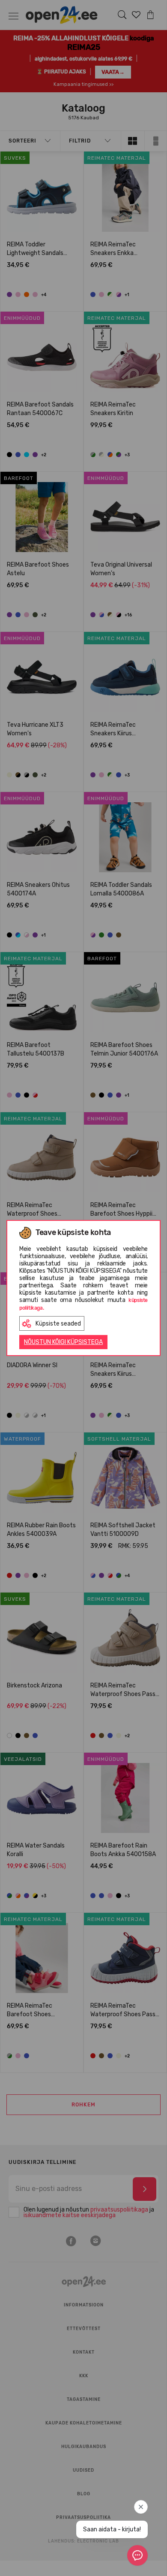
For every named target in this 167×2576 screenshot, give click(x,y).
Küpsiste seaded (58, 1324)
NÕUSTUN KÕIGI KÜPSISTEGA (63, 1342)
